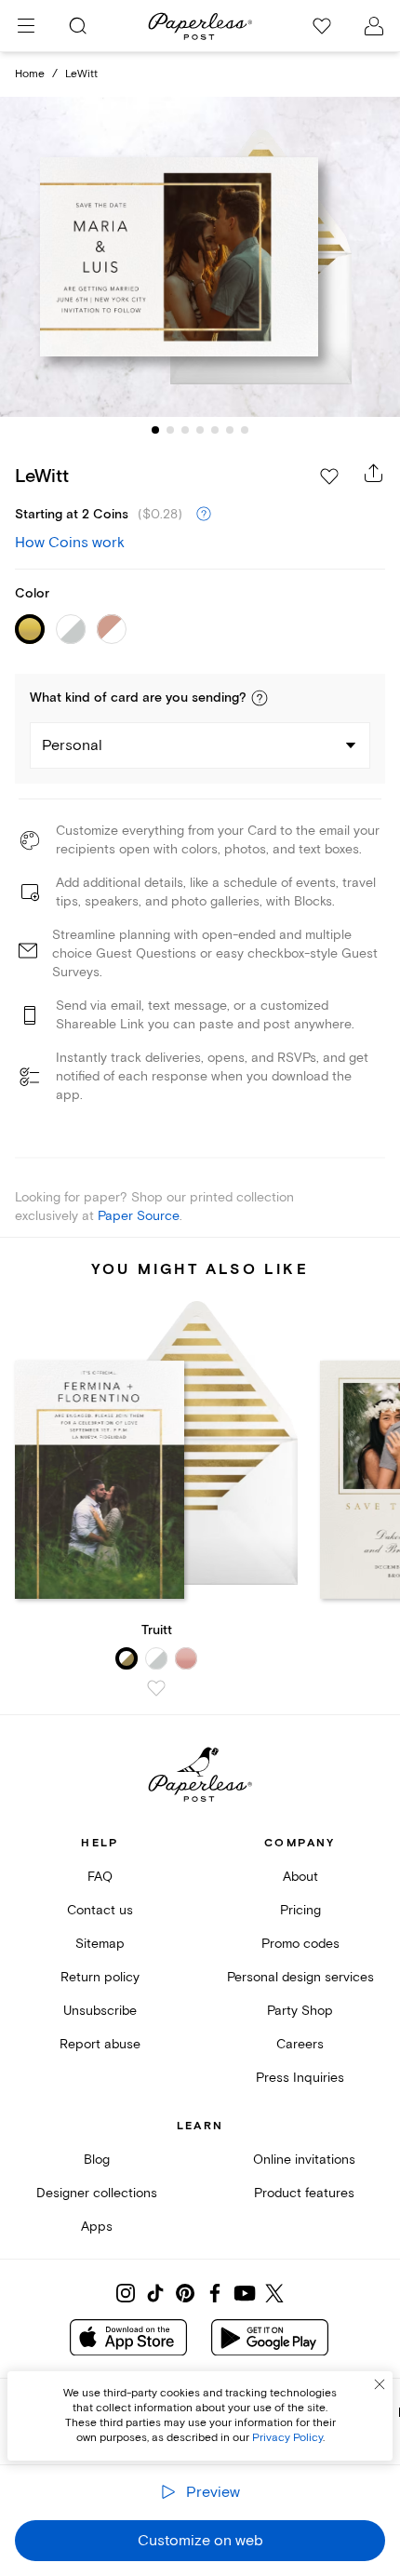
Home (30, 74)
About (300, 1877)
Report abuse (100, 2044)
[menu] (26, 26)
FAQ (100, 1877)
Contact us (100, 1910)
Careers (300, 2044)
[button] (260, 698)
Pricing (300, 1910)
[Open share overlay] (374, 473)
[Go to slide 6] (230, 430)
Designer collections (97, 2193)
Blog (97, 2160)
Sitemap (100, 1944)
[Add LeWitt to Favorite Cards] (329, 476)
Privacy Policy (287, 2438)
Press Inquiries (300, 2078)
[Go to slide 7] (245, 430)
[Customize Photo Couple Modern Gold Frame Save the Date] (200, 256)
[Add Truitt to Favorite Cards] (156, 1688)
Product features (304, 2193)
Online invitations (304, 2160)
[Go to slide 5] (215, 430)
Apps (97, 2227)
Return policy (100, 1977)
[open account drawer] (374, 26)
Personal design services (300, 1977)
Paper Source (139, 1216)
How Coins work (70, 543)
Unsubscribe (100, 2011)
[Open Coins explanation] (204, 515)
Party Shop (300, 2011)
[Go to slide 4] (200, 430)
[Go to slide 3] (185, 430)
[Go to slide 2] (170, 430)
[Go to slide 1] (155, 430)
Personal (72, 745)
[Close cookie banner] (380, 2384)
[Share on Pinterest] (185, 2293)
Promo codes (300, 1944)
